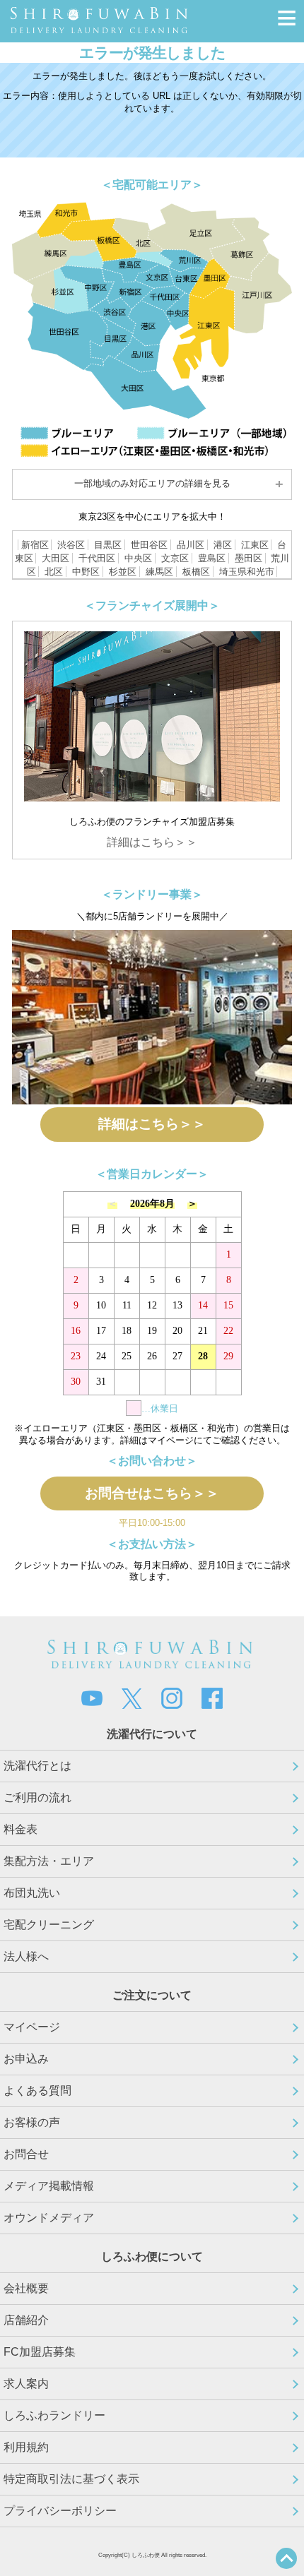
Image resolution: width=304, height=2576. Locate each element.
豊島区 (212, 558)
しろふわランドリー (54, 2415)
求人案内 (26, 2384)
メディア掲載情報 (49, 2186)
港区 (223, 545)
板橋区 (196, 572)
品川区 (191, 545)
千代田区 (97, 558)
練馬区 (159, 572)
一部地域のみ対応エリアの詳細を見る (152, 483)
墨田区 (249, 558)
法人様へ (26, 1956)
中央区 (138, 558)
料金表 (21, 1829)
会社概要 (26, 2288)
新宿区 (35, 545)
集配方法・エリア (49, 1861)
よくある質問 (37, 2091)
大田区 (55, 558)
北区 (54, 572)
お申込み (26, 2059)
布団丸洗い (32, 1893)
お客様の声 (32, 2122)
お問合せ (26, 2154)
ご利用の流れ (37, 1797)
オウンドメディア (49, 2218)
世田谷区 (149, 545)
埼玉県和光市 (247, 572)
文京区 (175, 558)
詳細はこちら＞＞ (152, 842)
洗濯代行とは (37, 1766)
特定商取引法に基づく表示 (71, 2479)
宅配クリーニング (49, 1925)
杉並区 (123, 572)
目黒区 (108, 545)
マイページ (32, 2027)
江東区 (255, 545)
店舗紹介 (26, 2320)
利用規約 (26, 2447)
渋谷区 (71, 545)
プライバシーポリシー (60, 2511)
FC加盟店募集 (40, 2352)
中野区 (86, 572)
